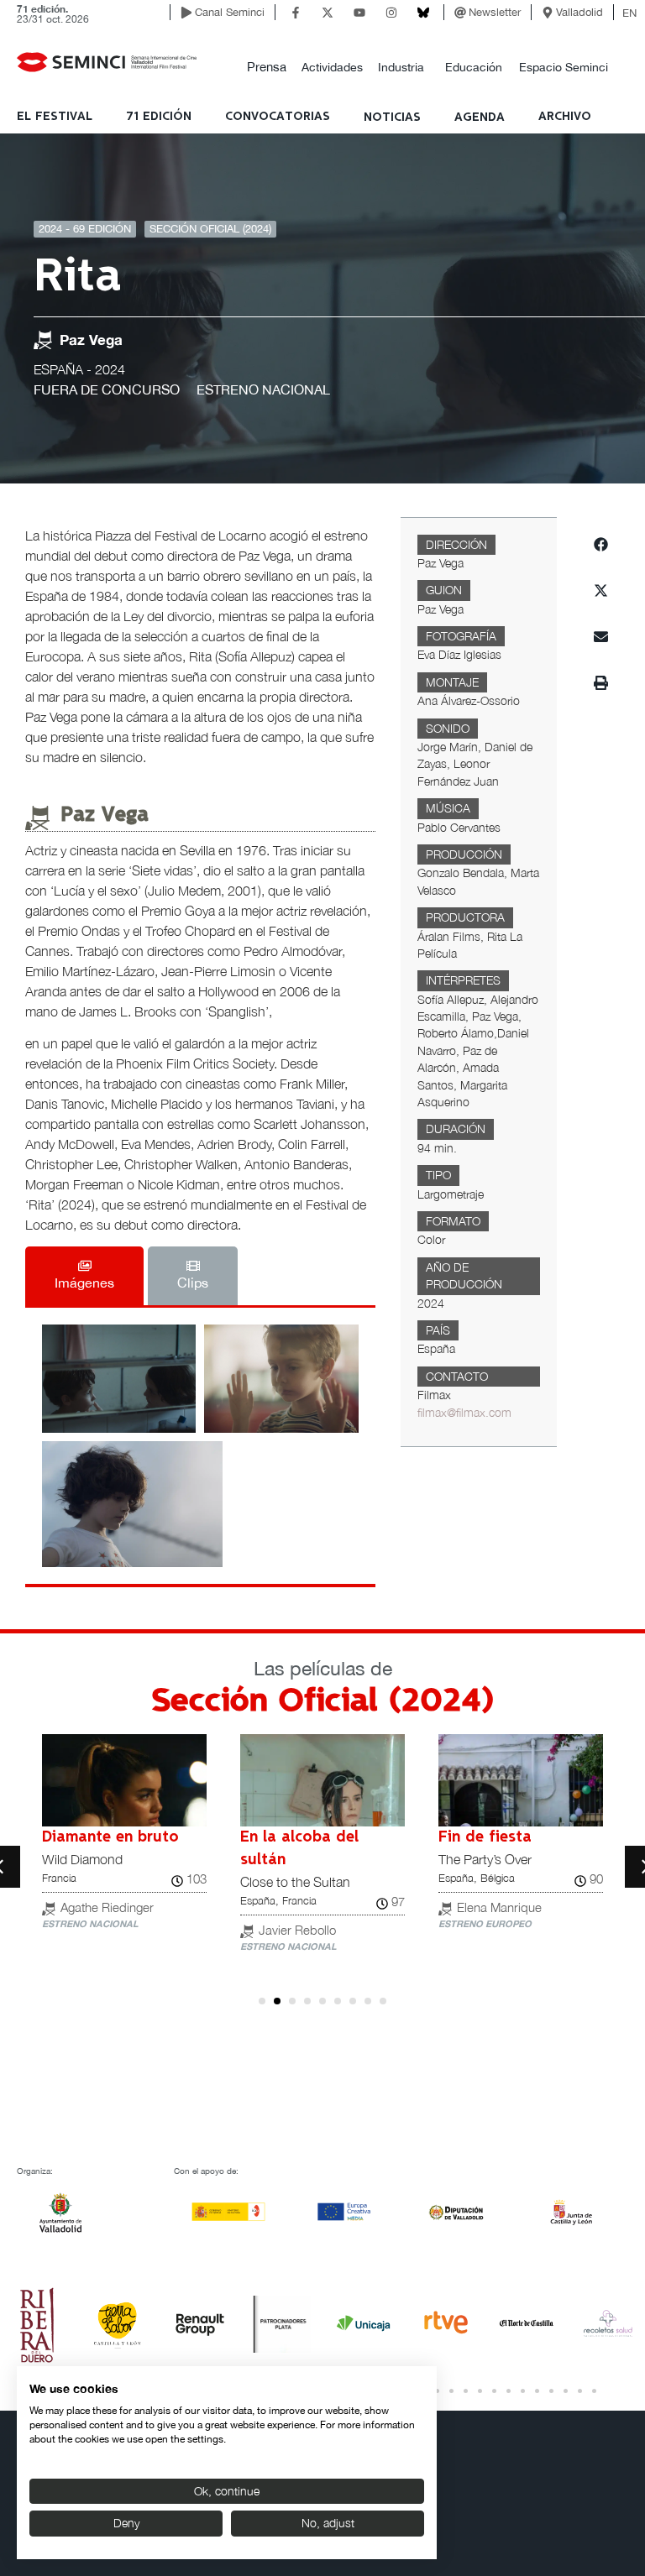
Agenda (480, 118)
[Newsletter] (460, 13)
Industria (401, 67)
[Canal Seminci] (186, 13)
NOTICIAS (392, 118)
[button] (267, 68)
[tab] (84, 1276)
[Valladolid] (548, 13)
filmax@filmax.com (464, 1413)
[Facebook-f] (296, 13)
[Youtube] (359, 13)
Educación (474, 67)
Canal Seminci (230, 12)
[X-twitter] (328, 13)
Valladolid (579, 12)
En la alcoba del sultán (299, 1849)
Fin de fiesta (485, 1837)
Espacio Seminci (564, 67)
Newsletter (495, 12)
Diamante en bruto (110, 1837)
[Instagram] (391, 13)
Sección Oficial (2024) (210, 229)
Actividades (332, 67)
